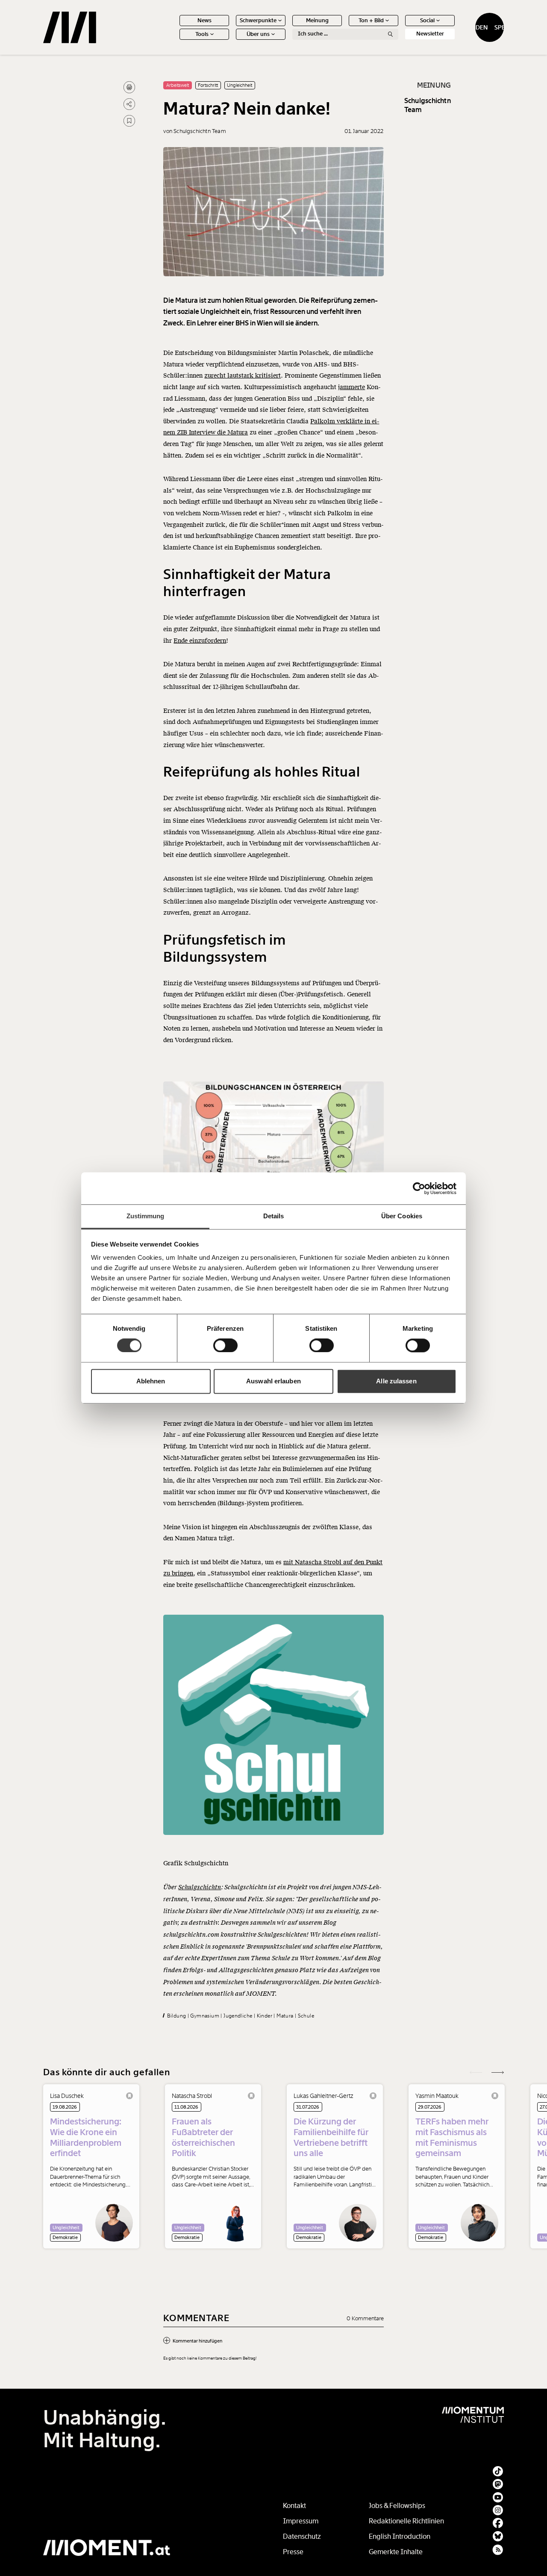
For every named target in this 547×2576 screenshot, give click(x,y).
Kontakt (294, 2506)
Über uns (258, 34)
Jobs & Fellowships (397, 2506)
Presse (293, 2552)
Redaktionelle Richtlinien (406, 2521)
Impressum (301, 2521)
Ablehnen (151, 1381)
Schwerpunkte (258, 20)
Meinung (317, 20)
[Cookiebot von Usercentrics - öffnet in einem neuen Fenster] (419, 1188)
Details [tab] (274, 1216)
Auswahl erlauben (273, 1381)
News (204, 20)
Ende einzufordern (200, 641)
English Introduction (400, 2536)
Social (427, 20)
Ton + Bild (371, 20)
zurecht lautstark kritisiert (243, 376)
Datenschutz (302, 2536)
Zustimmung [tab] (146, 1216)
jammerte (351, 387)
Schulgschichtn (200, 1887)
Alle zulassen (396, 1381)
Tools (202, 34)
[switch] (225, 1346)
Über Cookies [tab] (402, 1216)
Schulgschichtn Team (428, 105)
